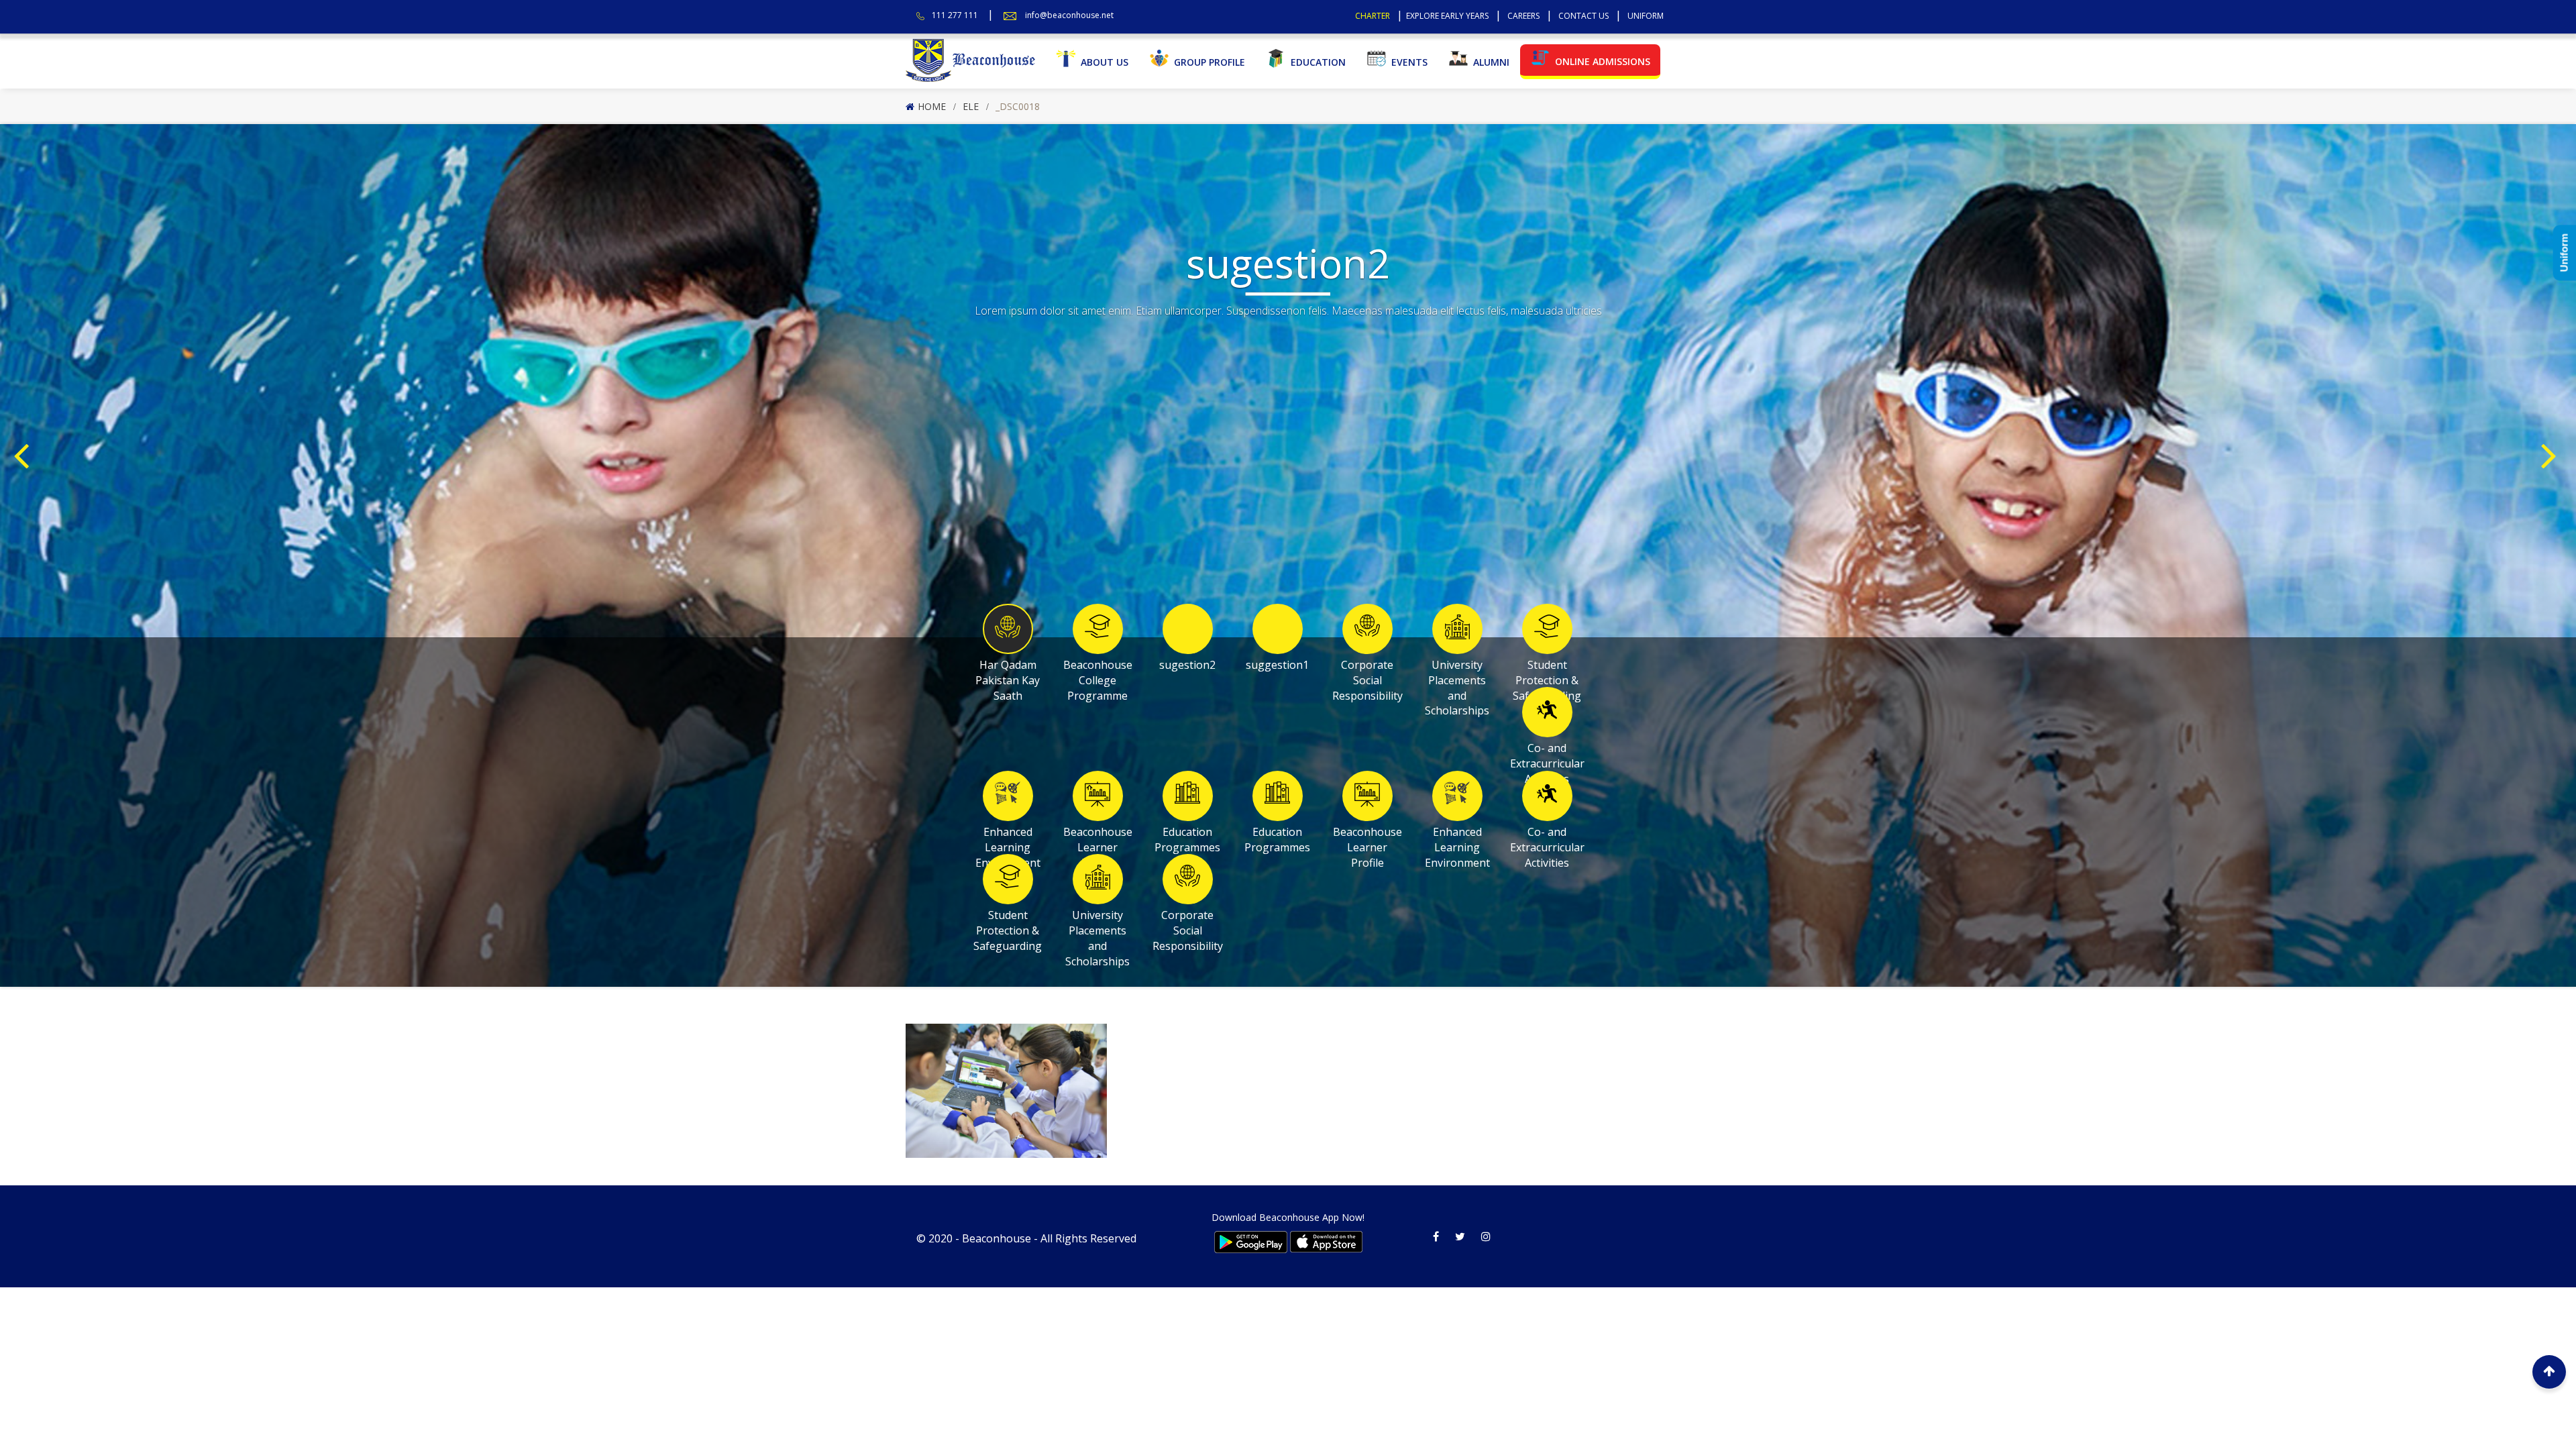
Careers (1523, 16)
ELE (971, 106)
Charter (1373, 16)
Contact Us (1584, 16)
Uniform (1646, 16)
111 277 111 (955, 15)
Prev (24, 435)
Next (2552, 435)
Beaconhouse (997, 1238)
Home (932, 106)
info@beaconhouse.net (1069, 15)
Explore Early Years (1447, 16)
